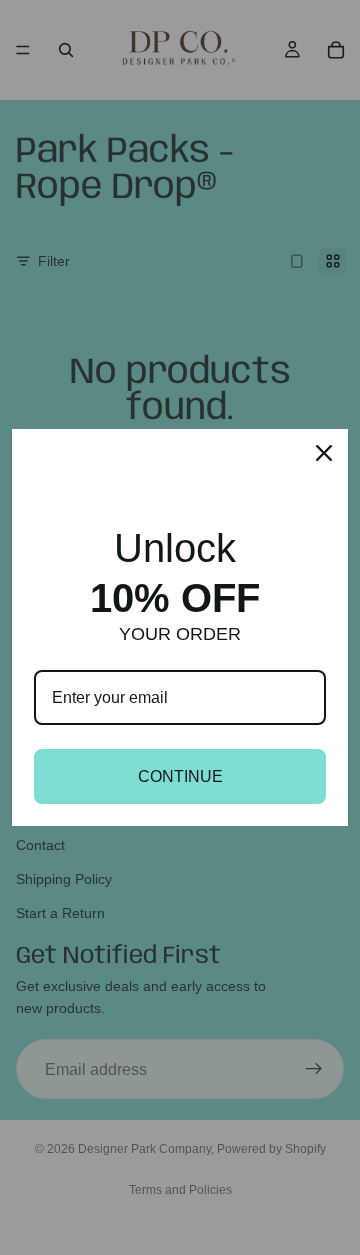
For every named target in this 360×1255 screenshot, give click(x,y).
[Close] (324, 453)
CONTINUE (180, 776)
